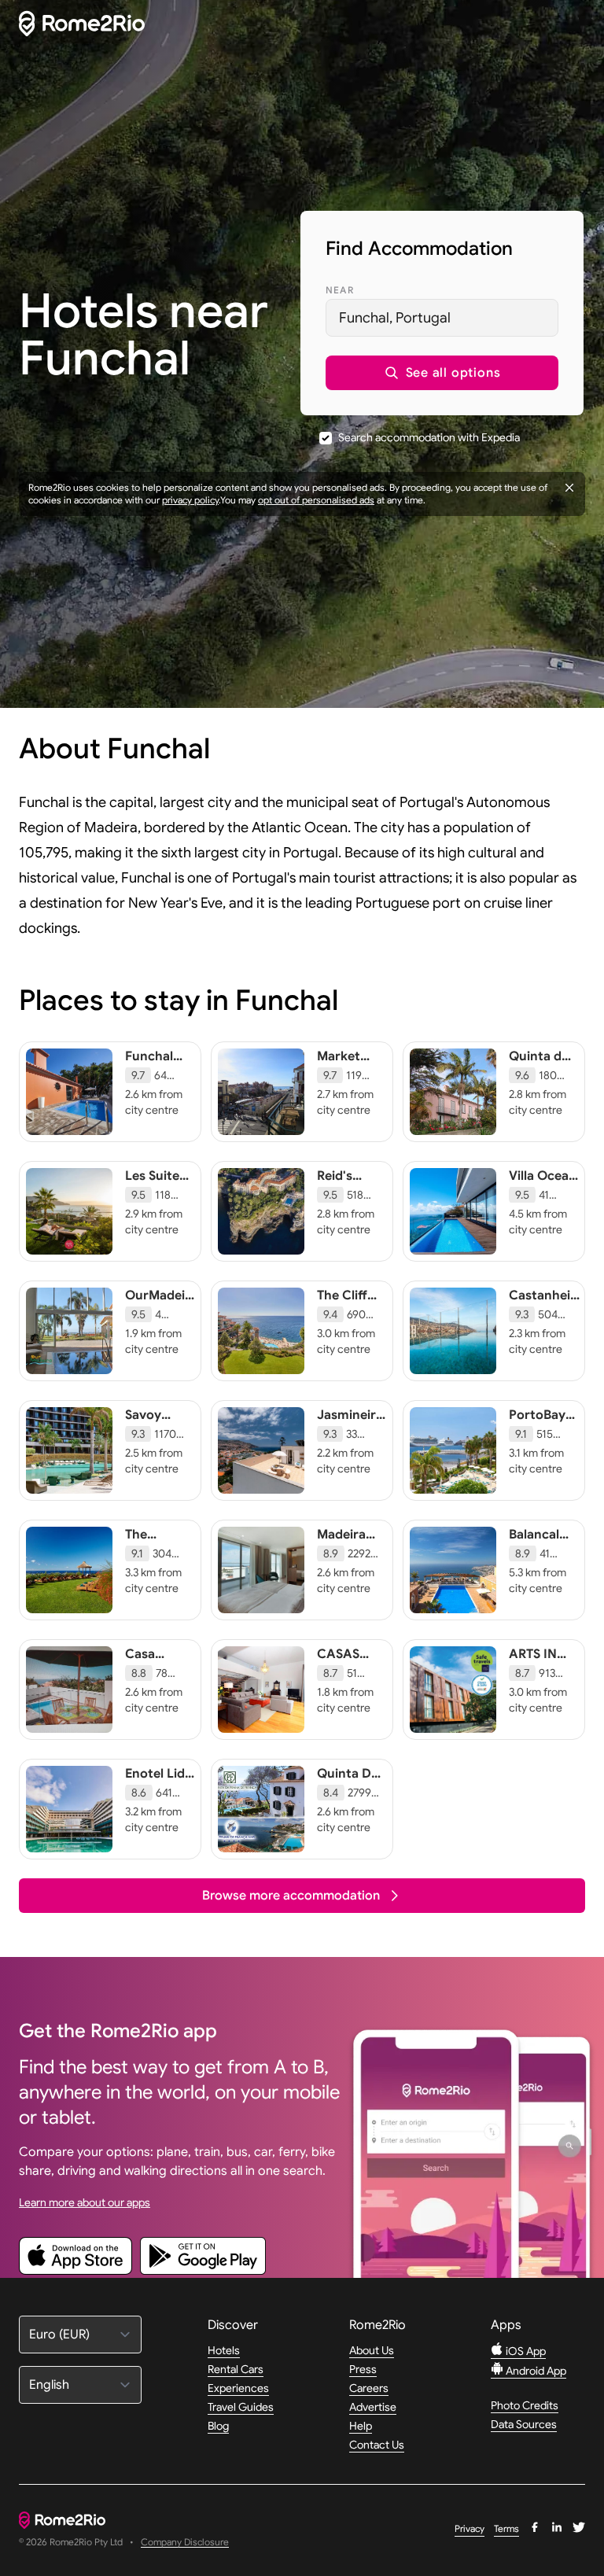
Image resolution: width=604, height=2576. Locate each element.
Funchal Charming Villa (155, 1072)
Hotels (224, 2350)
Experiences (238, 2388)
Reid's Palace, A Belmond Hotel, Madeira (345, 1207)
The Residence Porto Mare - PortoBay (159, 1558)
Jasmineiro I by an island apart (350, 1439)
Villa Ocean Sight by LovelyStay (543, 1192)
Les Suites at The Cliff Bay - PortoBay (158, 1200)
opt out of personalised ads (316, 500)
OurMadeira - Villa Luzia (161, 1303)
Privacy (470, 2528)
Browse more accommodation (291, 1896)
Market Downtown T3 (350, 1072)
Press (363, 2369)
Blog (218, 2426)
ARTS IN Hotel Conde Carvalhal (538, 1678)
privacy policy (190, 500)
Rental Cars (236, 2369)
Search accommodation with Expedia (429, 437)
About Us (372, 2350)
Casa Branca (146, 1662)
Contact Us (377, 2445)
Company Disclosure (185, 2543)
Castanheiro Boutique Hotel (546, 1311)
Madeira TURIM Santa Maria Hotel (341, 1566)
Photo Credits (525, 2405)
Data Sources (524, 2424)
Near (340, 290)
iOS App (525, 2351)
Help (361, 2426)
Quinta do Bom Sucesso (539, 1072)
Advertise (373, 2407)
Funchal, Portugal (395, 318)
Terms (506, 2528)
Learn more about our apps (85, 2202)
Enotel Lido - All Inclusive (159, 1789)
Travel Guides (241, 2407)
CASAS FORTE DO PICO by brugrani (348, 1678)
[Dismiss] (569, 488)
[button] (442, 373)
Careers (369, 2388)
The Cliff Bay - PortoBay (345, 1311)
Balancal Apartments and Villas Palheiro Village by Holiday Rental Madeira (546, 1590)
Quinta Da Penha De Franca (348, 1789)
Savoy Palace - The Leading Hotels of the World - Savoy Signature (159, 1470)
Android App (535, 2371)
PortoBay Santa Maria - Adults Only (537, 1446)
